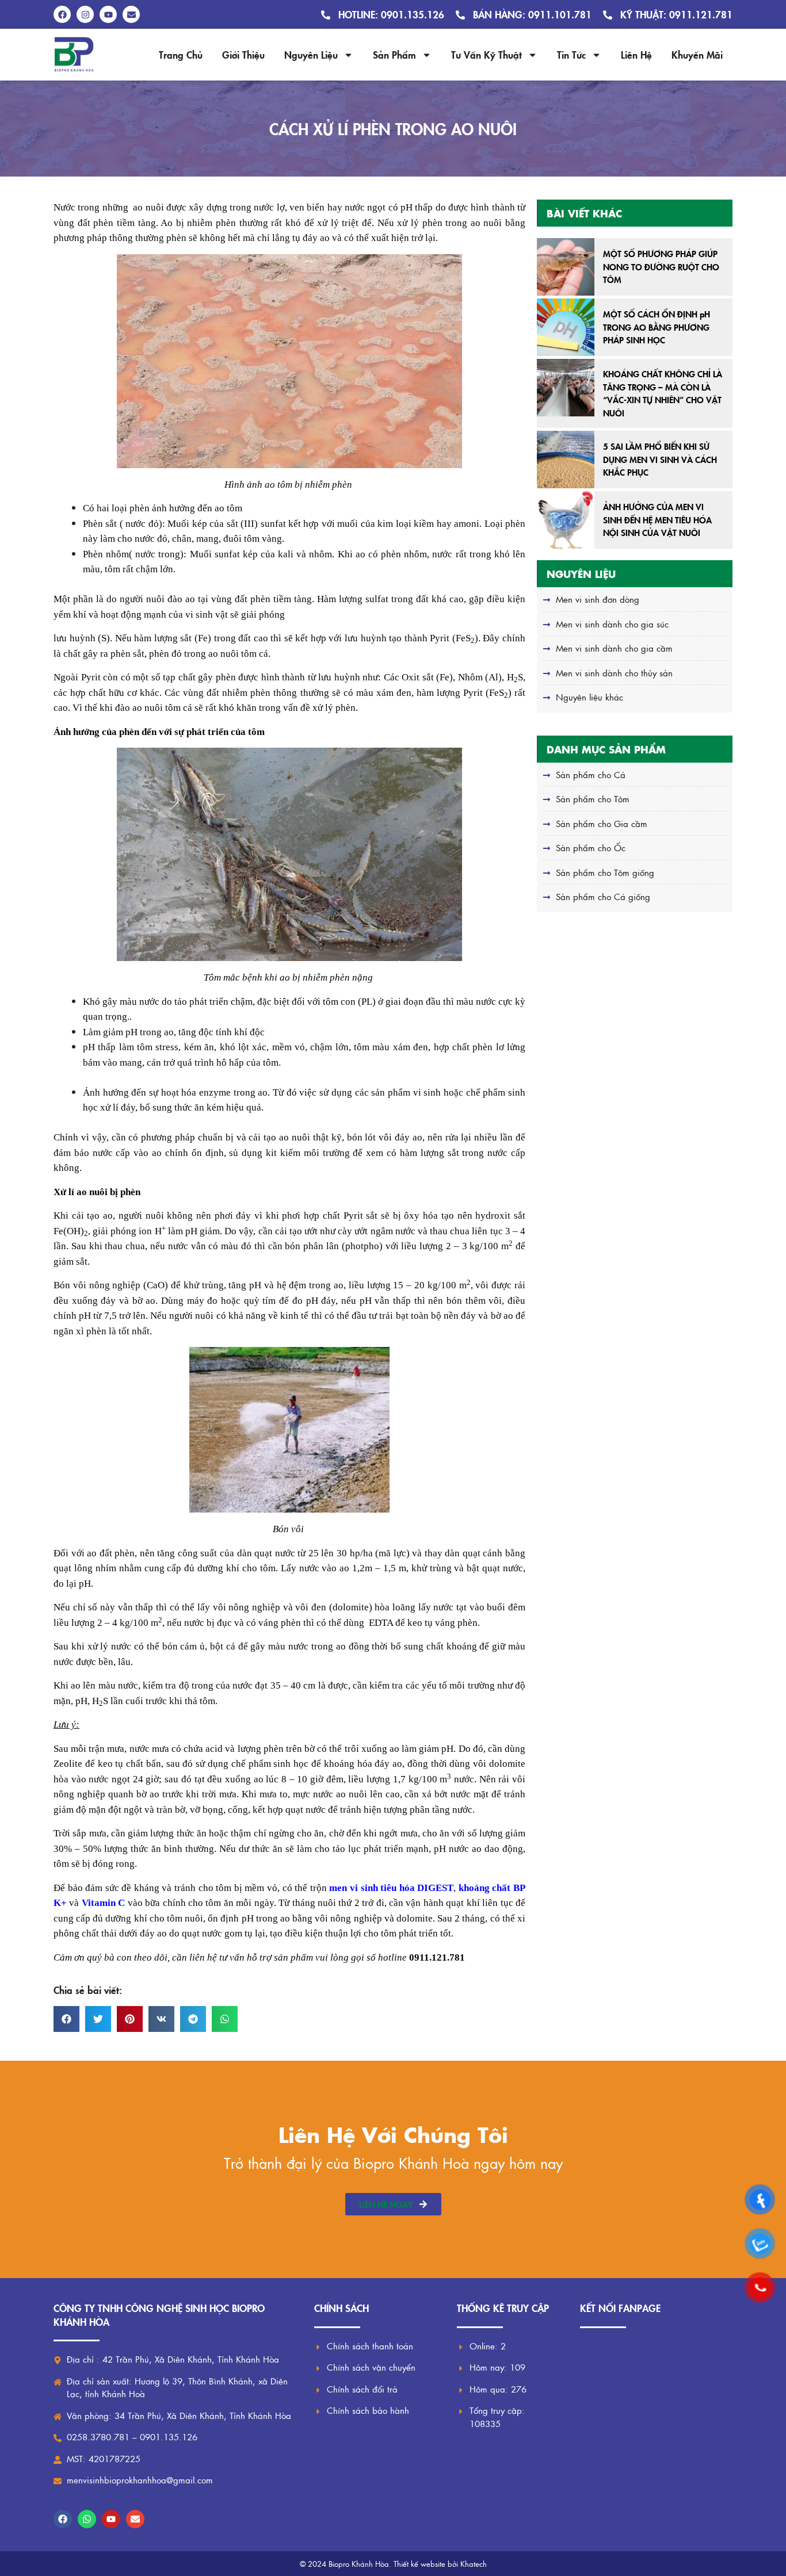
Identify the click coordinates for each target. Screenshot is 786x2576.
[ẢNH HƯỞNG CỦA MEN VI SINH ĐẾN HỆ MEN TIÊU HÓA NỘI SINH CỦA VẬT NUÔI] (566, 520)
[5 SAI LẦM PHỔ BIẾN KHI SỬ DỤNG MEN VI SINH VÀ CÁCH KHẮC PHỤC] (566, 460)
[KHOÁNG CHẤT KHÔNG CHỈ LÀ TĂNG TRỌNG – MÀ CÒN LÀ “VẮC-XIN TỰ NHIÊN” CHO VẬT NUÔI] (566, 388)
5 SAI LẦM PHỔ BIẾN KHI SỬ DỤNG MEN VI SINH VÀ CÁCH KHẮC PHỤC (660, 459)
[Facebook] (63, 2519)
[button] (66, 2019)
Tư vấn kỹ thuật (487, 54)
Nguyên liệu (311, 54)
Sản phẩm (394, 54)
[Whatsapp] (87, 2519)
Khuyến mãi (697, 54)
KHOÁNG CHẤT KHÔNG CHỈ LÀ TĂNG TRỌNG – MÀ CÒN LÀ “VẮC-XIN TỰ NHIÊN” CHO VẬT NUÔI (663, 393)
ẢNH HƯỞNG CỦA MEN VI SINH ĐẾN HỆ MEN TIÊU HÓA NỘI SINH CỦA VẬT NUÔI (657, 519)
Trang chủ (181, 54)
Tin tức (571, 54)
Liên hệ (636, 54)
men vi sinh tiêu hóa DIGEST (391, 1888)
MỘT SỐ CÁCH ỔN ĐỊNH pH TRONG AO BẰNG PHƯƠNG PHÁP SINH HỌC (657, 327)
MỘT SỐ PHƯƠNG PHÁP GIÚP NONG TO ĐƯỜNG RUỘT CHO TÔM (661, 266)
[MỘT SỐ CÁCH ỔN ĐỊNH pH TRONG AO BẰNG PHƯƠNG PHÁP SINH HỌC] (566, 327)
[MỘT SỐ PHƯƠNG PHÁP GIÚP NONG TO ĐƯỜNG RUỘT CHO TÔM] (566, 267)
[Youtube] (111, 2519)
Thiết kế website (419, 2564)
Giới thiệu (243, 54)
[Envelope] (135, 2519)
